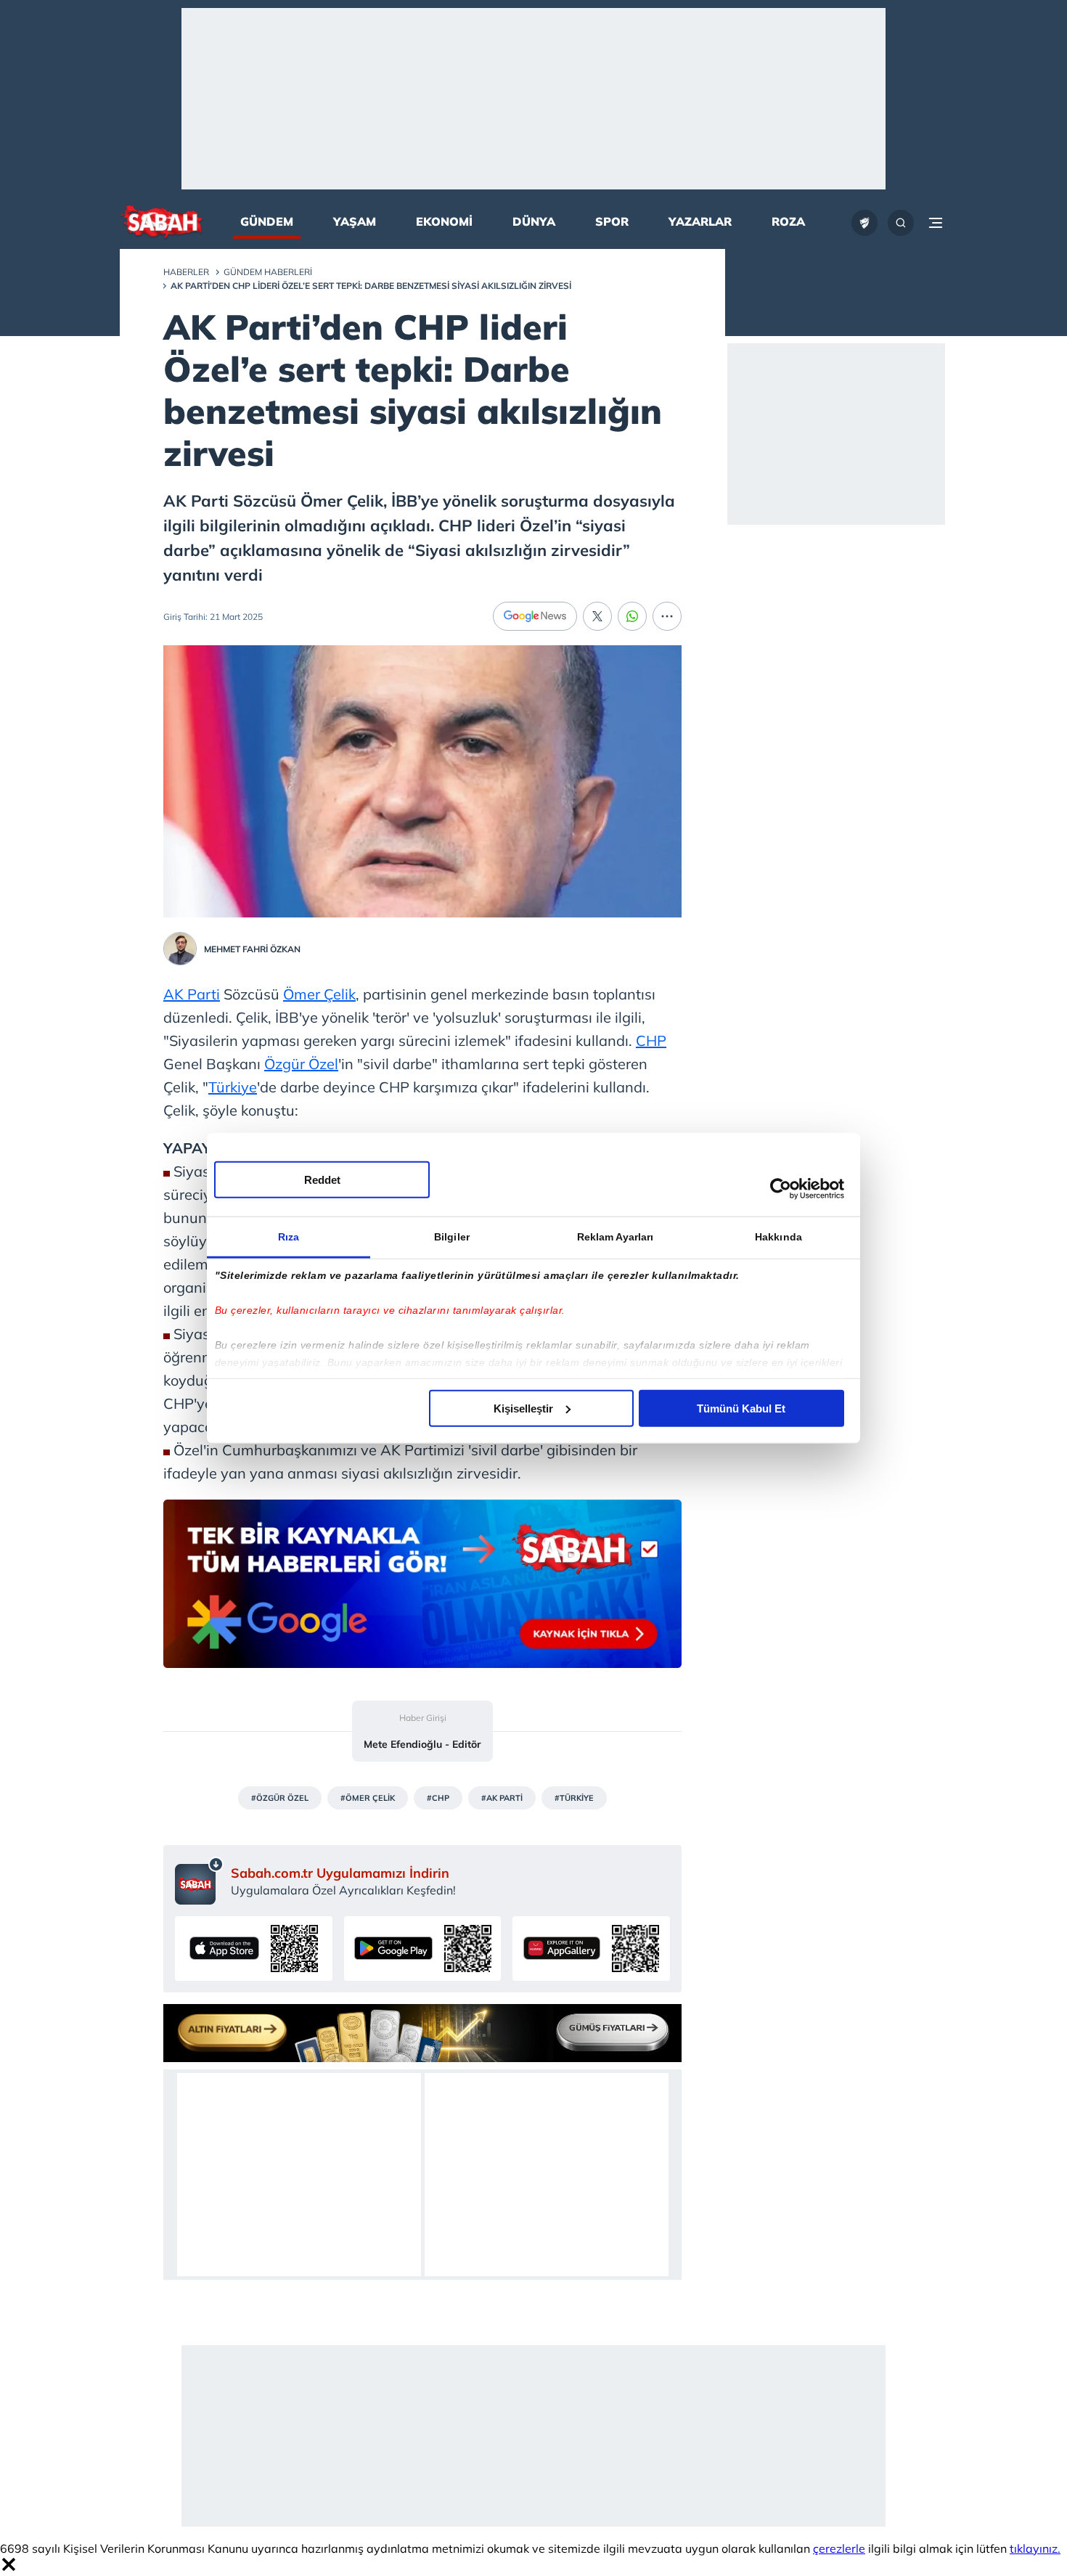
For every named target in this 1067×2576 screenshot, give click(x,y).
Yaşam (355, 221)
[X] (597, 616)
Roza (788, 221)
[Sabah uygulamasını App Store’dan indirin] (254, 1949)
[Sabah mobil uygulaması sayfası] (199, 1881)
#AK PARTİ (502, 1798)
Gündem (267, 221)
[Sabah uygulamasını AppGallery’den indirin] (591, 1949)
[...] (667, 616)
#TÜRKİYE (574, 1798)
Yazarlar (700, 221)
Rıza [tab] (289, 1236)
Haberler (186, 272)
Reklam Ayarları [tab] (616, 1236)
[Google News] (535, 616)
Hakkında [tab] (778, 1236)
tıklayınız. (1035, 2548)
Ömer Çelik (319, 994)
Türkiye (233, 1087)
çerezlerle (839, 2548)
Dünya (534, 221)
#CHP (438, 1798)
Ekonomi (444, 221)
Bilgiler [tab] (452, 1236)
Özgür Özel (301, 1064)
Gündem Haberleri (268, 272)
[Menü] (936, 223)
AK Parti (192, 994)
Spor (612, 221)
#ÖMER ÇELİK (368, 1798)
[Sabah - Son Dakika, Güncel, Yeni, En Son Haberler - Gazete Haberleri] (162, 223)
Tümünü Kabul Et (741, 1408)
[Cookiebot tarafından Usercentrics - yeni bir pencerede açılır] (781, 1189)
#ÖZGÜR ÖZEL (280, 1798)
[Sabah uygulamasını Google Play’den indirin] (423, 1949)
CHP (651, 1040)
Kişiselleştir (523, 1408)
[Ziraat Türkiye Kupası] (864, 223)
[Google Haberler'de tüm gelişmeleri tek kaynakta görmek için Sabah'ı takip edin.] (422, 1591)
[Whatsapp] (632, 616)
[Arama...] (901, 223)
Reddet (322, 1179)
